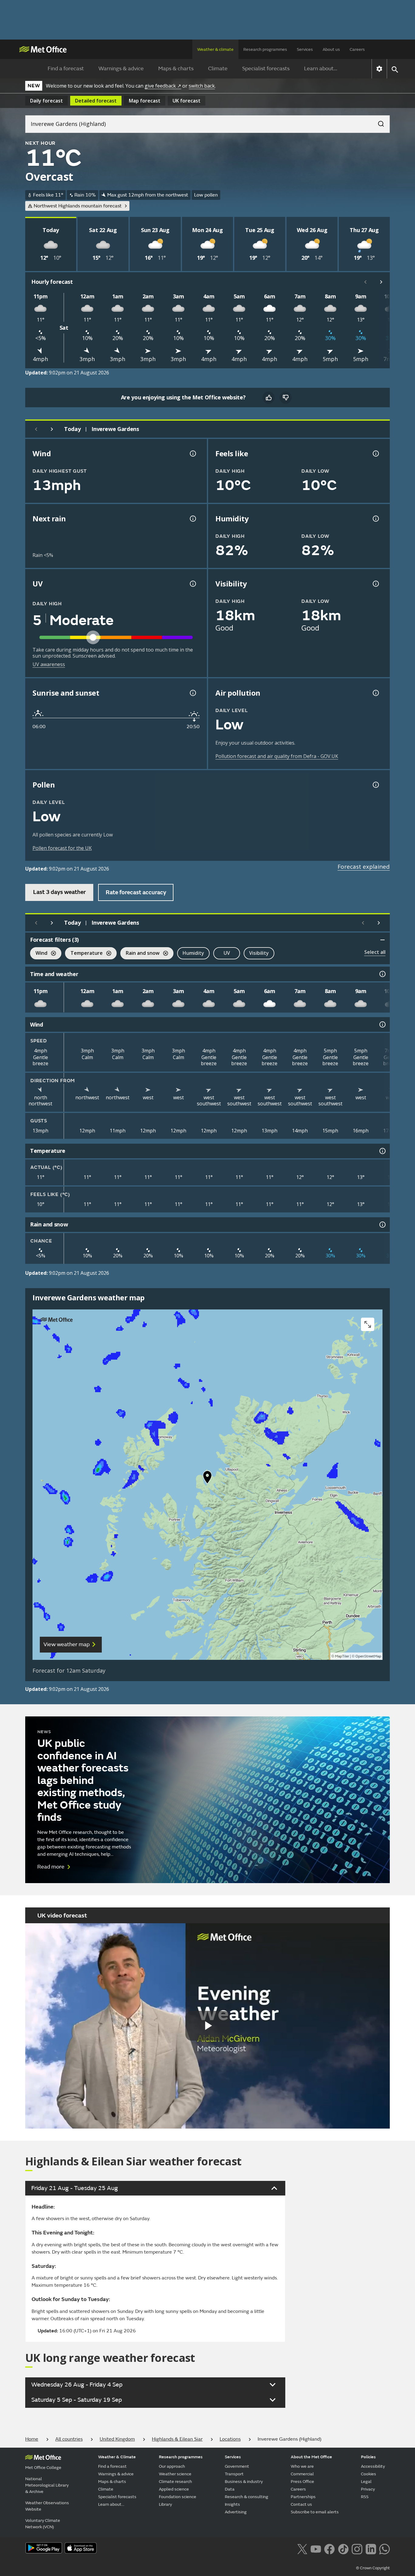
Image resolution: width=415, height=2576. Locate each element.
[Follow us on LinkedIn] (371, 2548)
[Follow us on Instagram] (357, 2548)
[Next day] (52, 429)
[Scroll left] (365, 282)
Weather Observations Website (47, 2506)
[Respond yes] (269, 398)
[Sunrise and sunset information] (192, 693)
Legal (366, 2482)
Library (165, 2504)
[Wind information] (382, 1024)
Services (305, 49)
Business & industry (244, 2482)
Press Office (302, 2482)
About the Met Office (311, 2457)
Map (145, 101)
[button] (207, 1479)
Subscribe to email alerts (315, 2512)
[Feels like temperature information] (375, 454)
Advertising (236, 2512)
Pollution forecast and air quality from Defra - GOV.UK (277, 756)
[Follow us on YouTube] (316, 2548)
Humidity (193, 953)
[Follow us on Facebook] (329, 2548)
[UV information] (192, 584)
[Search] (378, 122)
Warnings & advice (121, 69)
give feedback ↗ (163, 86)
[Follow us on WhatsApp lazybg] (384, 2548)
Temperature (84, 954)
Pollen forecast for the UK (62, 848)
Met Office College (43, 2468)
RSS (365, 2497)
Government (237, 2466)
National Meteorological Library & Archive (47, 2485)
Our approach (172, 2466)
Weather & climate (215, 49)
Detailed (96, 101)
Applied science (174, 2489)
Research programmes (265, 49)
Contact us (301, 2504)
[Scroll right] (381, 282)
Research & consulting (247, 2497)
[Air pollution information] (375, 693)
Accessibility (373, 2466)
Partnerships (303, 2497)
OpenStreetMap (368, 1656)
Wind (39, 954)
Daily (46, 101)
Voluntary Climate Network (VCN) (43, 2524)
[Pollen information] (375, 785)
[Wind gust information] (192, 454)
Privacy (368, 2489)
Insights (232, 2504)
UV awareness (49, 664)
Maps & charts (176, 69)
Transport (234, 2474)
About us (331, 49)
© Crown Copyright (373, 2568)
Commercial (302, 2474)
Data (230, 2489)
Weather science (175, 2474)
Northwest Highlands (78, 206)
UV (227, 953)
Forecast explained (364, 867)
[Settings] (379, 69)
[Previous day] (36, 429)
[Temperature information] (382, 1151)
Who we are (302, 2466)
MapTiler (342, 1656)
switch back (202, 86)
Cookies (369, 2474)
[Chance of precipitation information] (192, 519)
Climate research (175, 2482)
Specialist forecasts (266, 69)
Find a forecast (66, 69)
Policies (368, 2457)
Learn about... (321, 69)
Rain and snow (140, 954)
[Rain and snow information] (382, 1225)
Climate (218, 69)
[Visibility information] (375, 584)
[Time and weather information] (382, 974)
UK (187, 101)
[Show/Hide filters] (382, 940)
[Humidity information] (375, 519)
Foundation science (178, 2497)
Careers (357, 49)
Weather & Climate (117, 2457)
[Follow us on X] (302, 2548)
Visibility (259, 953)
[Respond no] (286, 398)
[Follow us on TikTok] (343, 2548)
